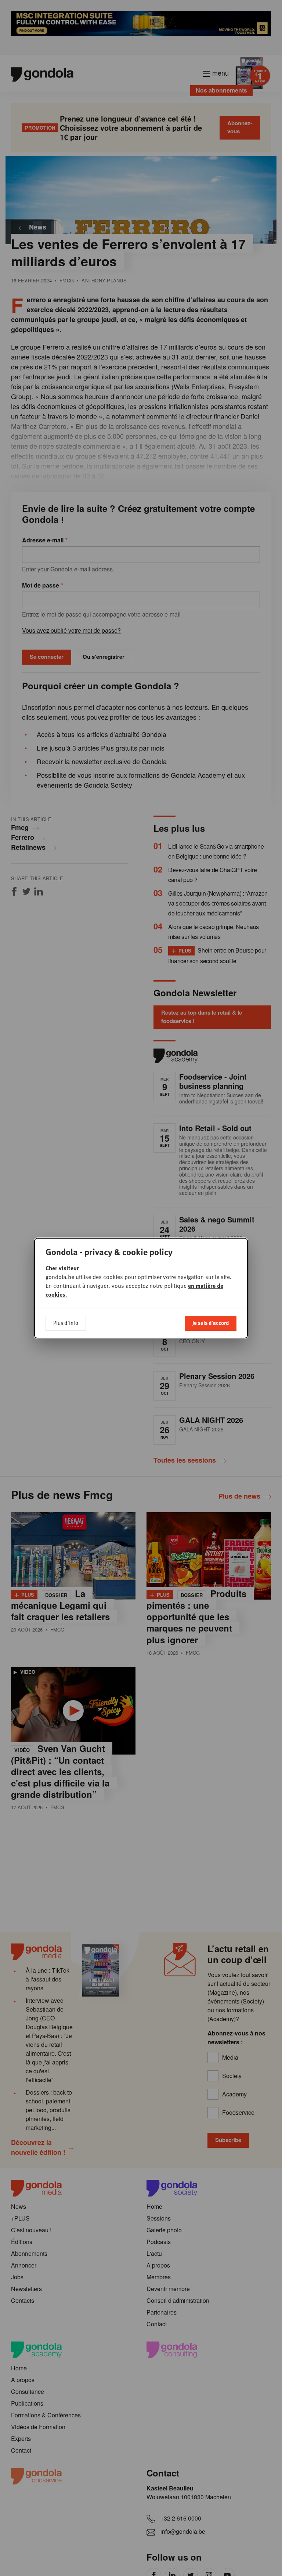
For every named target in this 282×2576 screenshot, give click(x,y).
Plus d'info (66, 1323)
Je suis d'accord (211, 1323)
